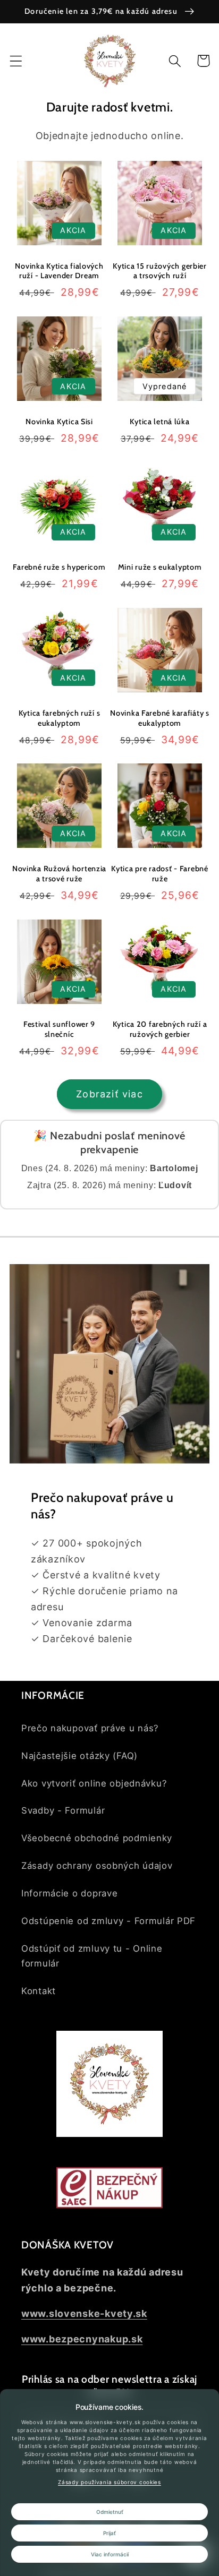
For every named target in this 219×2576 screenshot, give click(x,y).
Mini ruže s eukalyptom (160, 567)
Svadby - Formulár (63, 1810)
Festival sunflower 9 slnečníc (59, 1029)
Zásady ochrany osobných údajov (97, 1866)
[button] (16, 61)
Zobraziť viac (109, 1094)
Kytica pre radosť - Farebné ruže (159, 874)
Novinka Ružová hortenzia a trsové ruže (59, 874)
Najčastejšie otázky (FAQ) (79, 1756)
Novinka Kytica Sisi (59, 422)
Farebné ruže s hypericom (59, 567)
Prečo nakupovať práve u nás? (90, 1728)
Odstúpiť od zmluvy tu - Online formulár (92, 1956)
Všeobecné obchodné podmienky (97, 1838)
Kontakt (39, 1991)
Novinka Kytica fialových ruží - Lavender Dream (59, 271)
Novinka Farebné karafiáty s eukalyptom (159, 718)
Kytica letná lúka (159, 422)
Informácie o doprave (69, 1893)
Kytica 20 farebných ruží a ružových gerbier (160, 1029)
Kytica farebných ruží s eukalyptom (60, 718)
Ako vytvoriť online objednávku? (94, 1783)
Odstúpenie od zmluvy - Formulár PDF (108, 1921)
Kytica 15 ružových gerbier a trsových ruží (160, 271)
